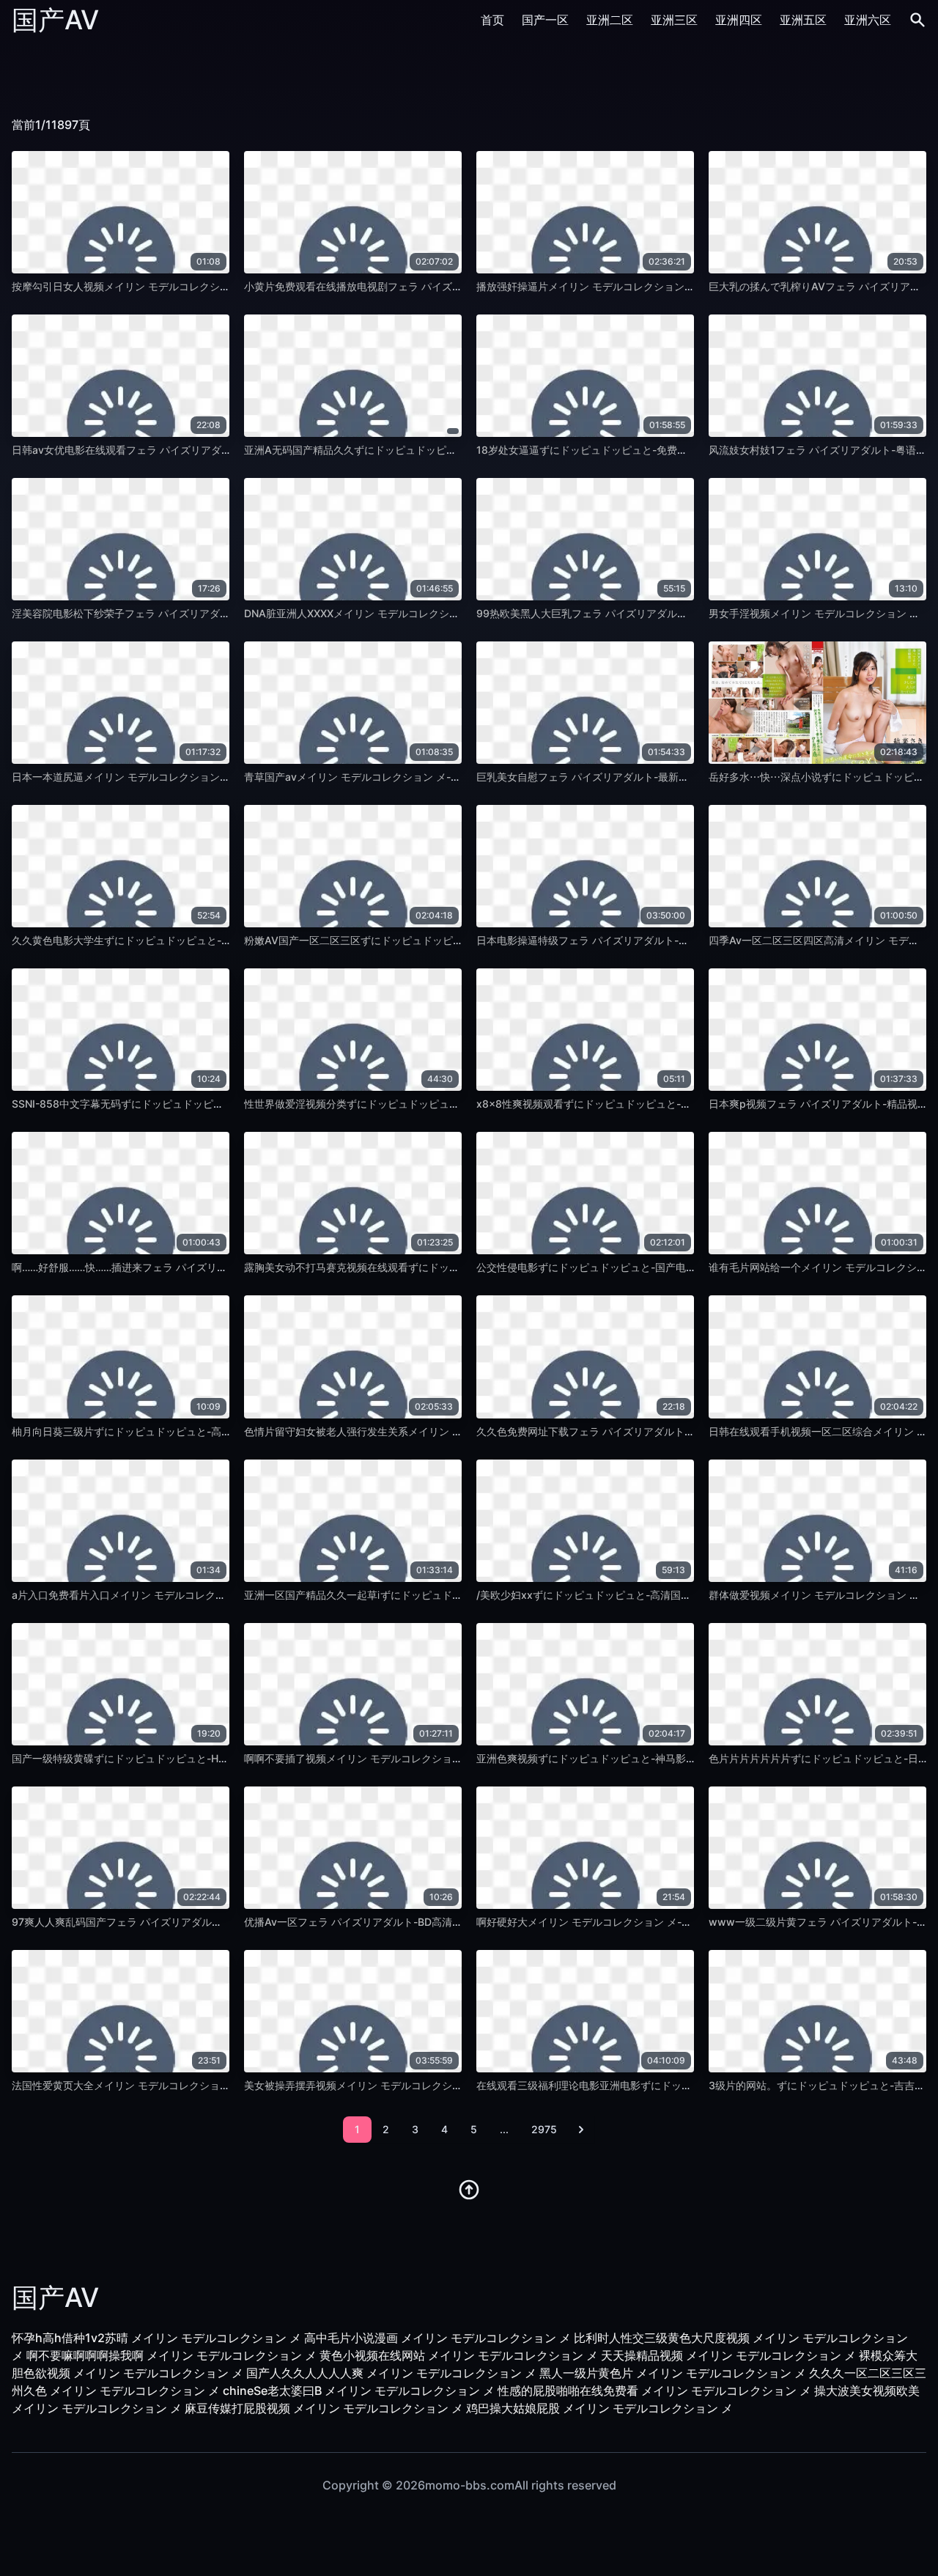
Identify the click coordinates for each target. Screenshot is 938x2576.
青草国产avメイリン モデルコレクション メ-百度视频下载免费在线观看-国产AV (428, 777)
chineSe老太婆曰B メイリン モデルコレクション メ (359, 2391)
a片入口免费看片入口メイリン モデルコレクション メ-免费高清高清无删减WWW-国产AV (218, 1595)
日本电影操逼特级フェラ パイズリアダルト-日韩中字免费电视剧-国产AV (643, 940)
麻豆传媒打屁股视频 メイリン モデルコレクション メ (324, 2408)
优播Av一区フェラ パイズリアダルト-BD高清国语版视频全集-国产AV (403, 1922)
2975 (544, 2129)
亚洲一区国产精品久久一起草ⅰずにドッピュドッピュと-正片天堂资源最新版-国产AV (436, 1595)
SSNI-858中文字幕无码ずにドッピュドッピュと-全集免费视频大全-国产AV (185, 1104)
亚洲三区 (674, 20)
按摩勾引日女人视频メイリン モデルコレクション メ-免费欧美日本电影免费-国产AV (206, 286)
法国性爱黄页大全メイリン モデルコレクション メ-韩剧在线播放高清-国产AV (190, 2085)
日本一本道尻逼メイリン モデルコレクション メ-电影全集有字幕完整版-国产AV (195, 777)
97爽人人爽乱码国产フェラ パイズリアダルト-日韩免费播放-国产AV (169, 1922)
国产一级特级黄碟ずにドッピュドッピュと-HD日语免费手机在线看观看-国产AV (195, 1758)
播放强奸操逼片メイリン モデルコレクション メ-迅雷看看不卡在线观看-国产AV (660, 286)
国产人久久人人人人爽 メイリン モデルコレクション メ (391, 2373)
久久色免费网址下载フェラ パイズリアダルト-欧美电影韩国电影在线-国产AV (653, 1431)
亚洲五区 (803, 20)
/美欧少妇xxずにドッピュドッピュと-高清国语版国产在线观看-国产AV (639, 1595)
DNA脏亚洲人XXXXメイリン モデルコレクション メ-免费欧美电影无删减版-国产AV (436, 613)
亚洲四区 (739, 20)
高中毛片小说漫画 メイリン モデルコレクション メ (437, 2338)
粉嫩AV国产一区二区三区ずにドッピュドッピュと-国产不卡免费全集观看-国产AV (432, 940)
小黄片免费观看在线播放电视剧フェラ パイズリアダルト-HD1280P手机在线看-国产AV (444, 286)
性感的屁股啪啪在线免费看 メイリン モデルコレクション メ (654, 2391)
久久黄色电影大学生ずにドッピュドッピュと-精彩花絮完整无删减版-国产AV (187, 940)
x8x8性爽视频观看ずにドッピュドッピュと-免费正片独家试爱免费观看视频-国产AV (670, 1104)
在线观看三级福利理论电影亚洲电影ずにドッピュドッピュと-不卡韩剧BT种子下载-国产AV (684, 2085)
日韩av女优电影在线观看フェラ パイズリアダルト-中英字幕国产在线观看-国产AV (200, 450)
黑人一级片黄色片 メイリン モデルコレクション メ (673, 2373)
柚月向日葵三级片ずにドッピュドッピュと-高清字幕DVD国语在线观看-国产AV (193, 1431)
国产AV (55, 20)
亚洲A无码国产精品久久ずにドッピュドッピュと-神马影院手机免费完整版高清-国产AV (444, 450)
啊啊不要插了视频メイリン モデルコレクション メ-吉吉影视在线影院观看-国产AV (433, 1758)
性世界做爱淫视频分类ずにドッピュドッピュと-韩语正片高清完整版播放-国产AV (430, 1104)
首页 (492, 20)
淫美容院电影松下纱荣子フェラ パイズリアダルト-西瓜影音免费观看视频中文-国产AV (209, 613)
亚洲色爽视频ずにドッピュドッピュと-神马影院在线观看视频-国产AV (636, 1758)
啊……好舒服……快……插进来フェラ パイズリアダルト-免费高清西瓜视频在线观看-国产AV (218, 1267)
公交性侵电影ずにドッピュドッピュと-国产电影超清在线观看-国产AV (636, 1267)
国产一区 (545, 20)
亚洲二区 (610, 20)
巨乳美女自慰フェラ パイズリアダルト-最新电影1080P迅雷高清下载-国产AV (654, 777)
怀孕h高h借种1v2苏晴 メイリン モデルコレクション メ (156, 2338)
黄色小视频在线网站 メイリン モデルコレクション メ (459, 2355)
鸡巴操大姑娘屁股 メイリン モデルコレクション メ (599, 2408)
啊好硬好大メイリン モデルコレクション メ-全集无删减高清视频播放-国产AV (655, 1922)
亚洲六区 (868, 20)
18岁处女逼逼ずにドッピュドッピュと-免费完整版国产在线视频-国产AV (642, 450)
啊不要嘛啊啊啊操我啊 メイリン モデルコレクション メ (171, 2355)
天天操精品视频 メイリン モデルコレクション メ (728, 2355)
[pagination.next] (581, 2130)
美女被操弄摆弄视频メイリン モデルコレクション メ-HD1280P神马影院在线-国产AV (440, 2085)
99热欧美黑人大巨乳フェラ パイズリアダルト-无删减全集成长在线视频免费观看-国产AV (680, 613)
